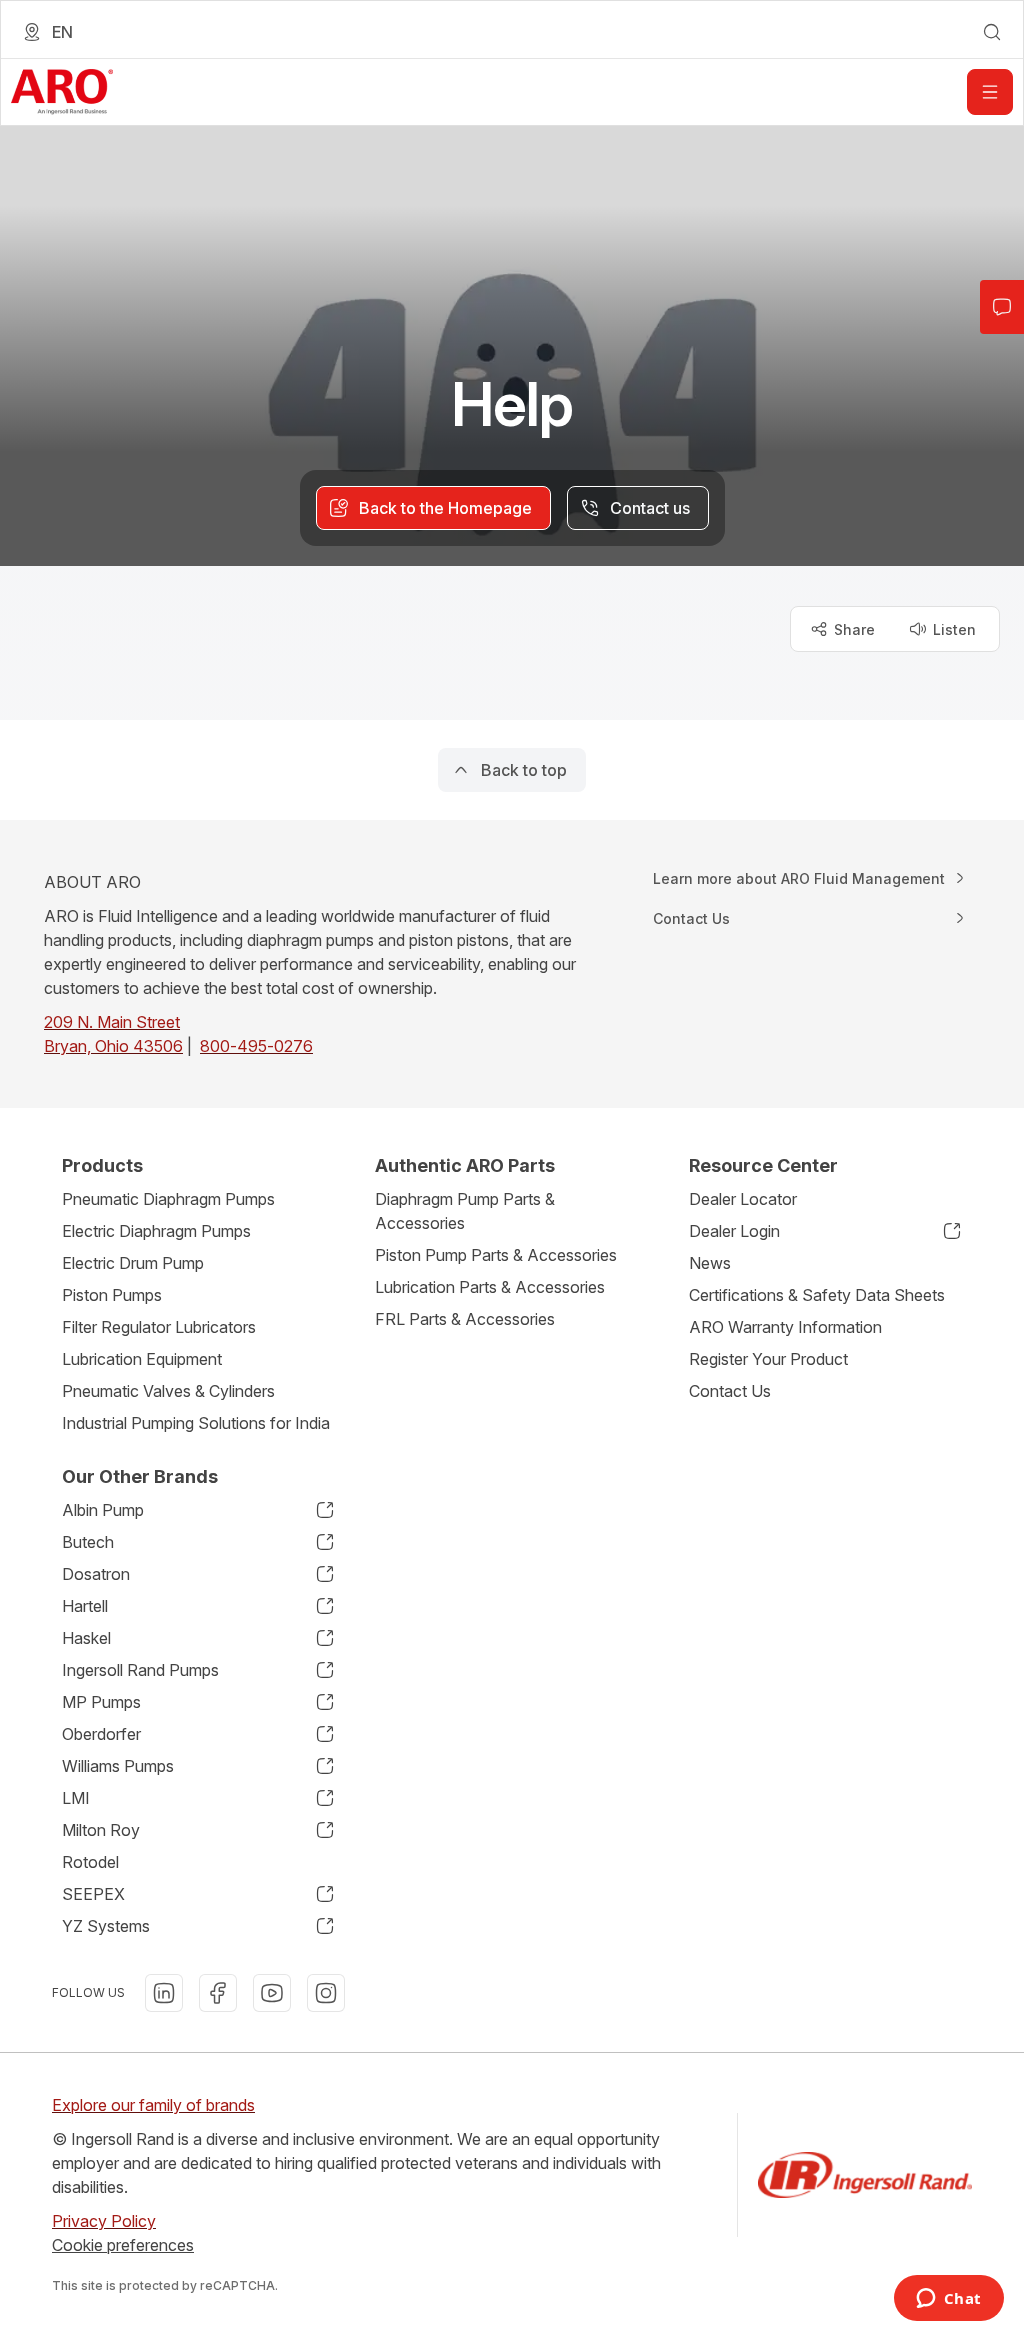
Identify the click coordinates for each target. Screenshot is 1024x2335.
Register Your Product (768, 1359)
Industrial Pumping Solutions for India (196, 1423)
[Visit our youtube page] (272, 1993)
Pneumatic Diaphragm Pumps (168, 1199)
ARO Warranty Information (785, 1327)
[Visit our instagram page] (326, 1993)
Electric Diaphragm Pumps (156, 1231)
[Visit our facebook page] (218, 1993)
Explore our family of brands (153, 2105)
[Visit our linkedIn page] (164, 1993)
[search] (992, 32)
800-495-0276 (256, 1046)
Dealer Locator (743, 1199)
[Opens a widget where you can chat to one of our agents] (948, 2300)
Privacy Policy (104, 2221)
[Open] (990, 92)
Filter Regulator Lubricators (159, 1327)
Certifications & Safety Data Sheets (817, 1295)
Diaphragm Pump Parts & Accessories (465, 1211)
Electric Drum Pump (133, 1263)
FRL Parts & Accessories (465, 1319)
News (710, 1263)
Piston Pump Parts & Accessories (496, 1255)
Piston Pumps (112, 1295)
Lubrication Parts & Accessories (490, 1287)
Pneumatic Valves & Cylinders (168, 1391)
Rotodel (90, 1862)
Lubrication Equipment (142, 1359)
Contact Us (730, 1391)
